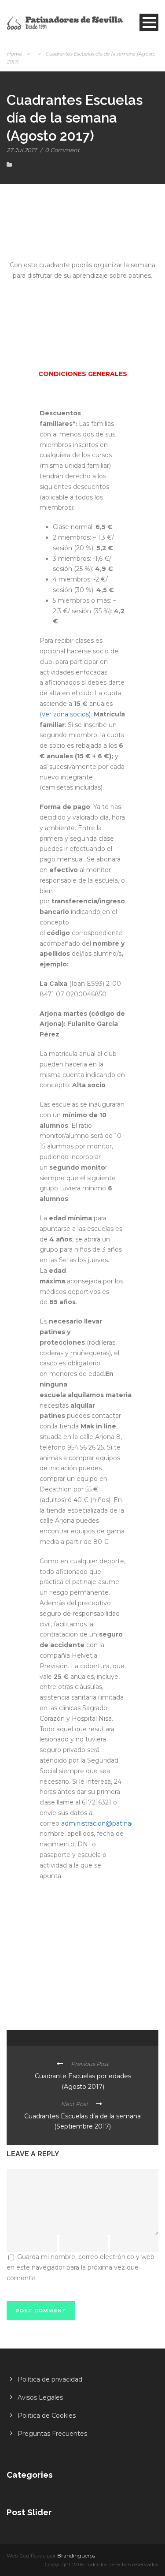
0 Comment (62, 150)
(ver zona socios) (65, 714)
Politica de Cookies (47, 2416)
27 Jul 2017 (22, 150)
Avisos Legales (40, 2397)
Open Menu (149, 22)
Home (14, 54)
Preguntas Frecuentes (52, 2434)
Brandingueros (76, 2555)
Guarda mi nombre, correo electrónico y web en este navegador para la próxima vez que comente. (81, 2267)
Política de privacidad (50, 2379)
